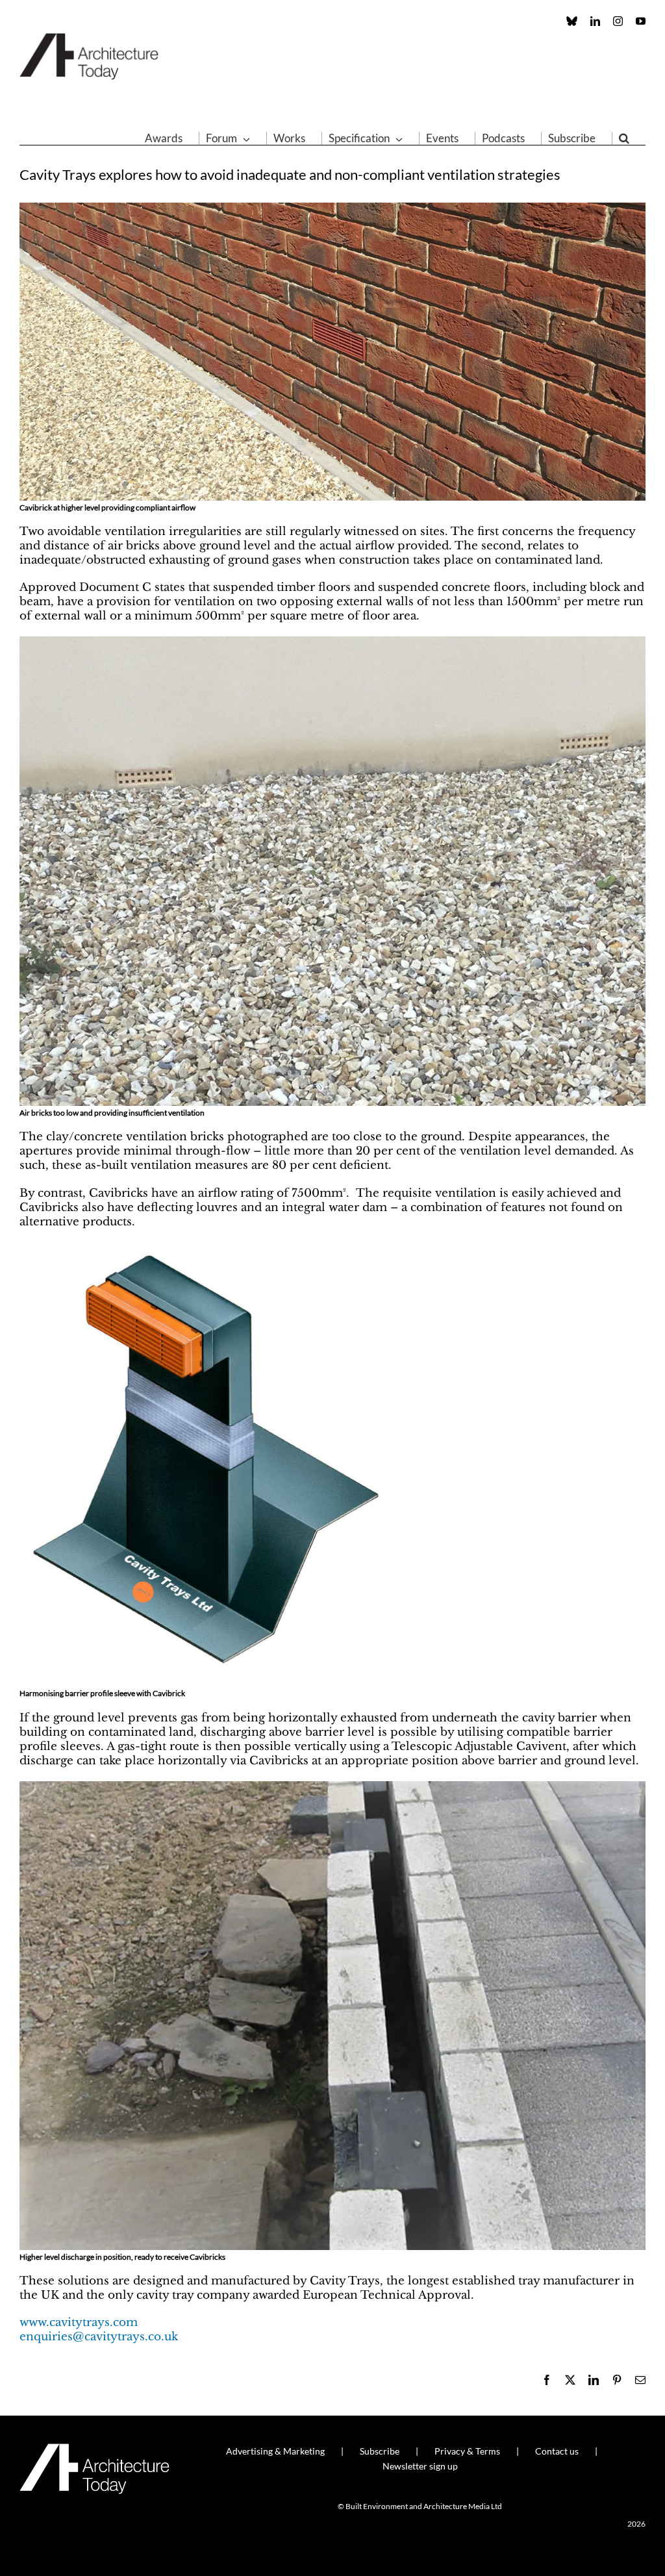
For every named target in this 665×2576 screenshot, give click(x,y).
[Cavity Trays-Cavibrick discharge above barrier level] (332, 1787)
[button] (624, 138)
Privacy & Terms (467, 2451)
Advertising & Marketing (275, 2451)
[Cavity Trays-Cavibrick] (332, 208)
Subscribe (380, 2451)
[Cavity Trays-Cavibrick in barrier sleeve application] (212, 1248)
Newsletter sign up (420, 2466)
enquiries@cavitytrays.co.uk (99, 2337)
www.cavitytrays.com (79, 2322)
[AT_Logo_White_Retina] (94, 2449)
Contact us (557, 2451)
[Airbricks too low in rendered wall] (332, 642)
